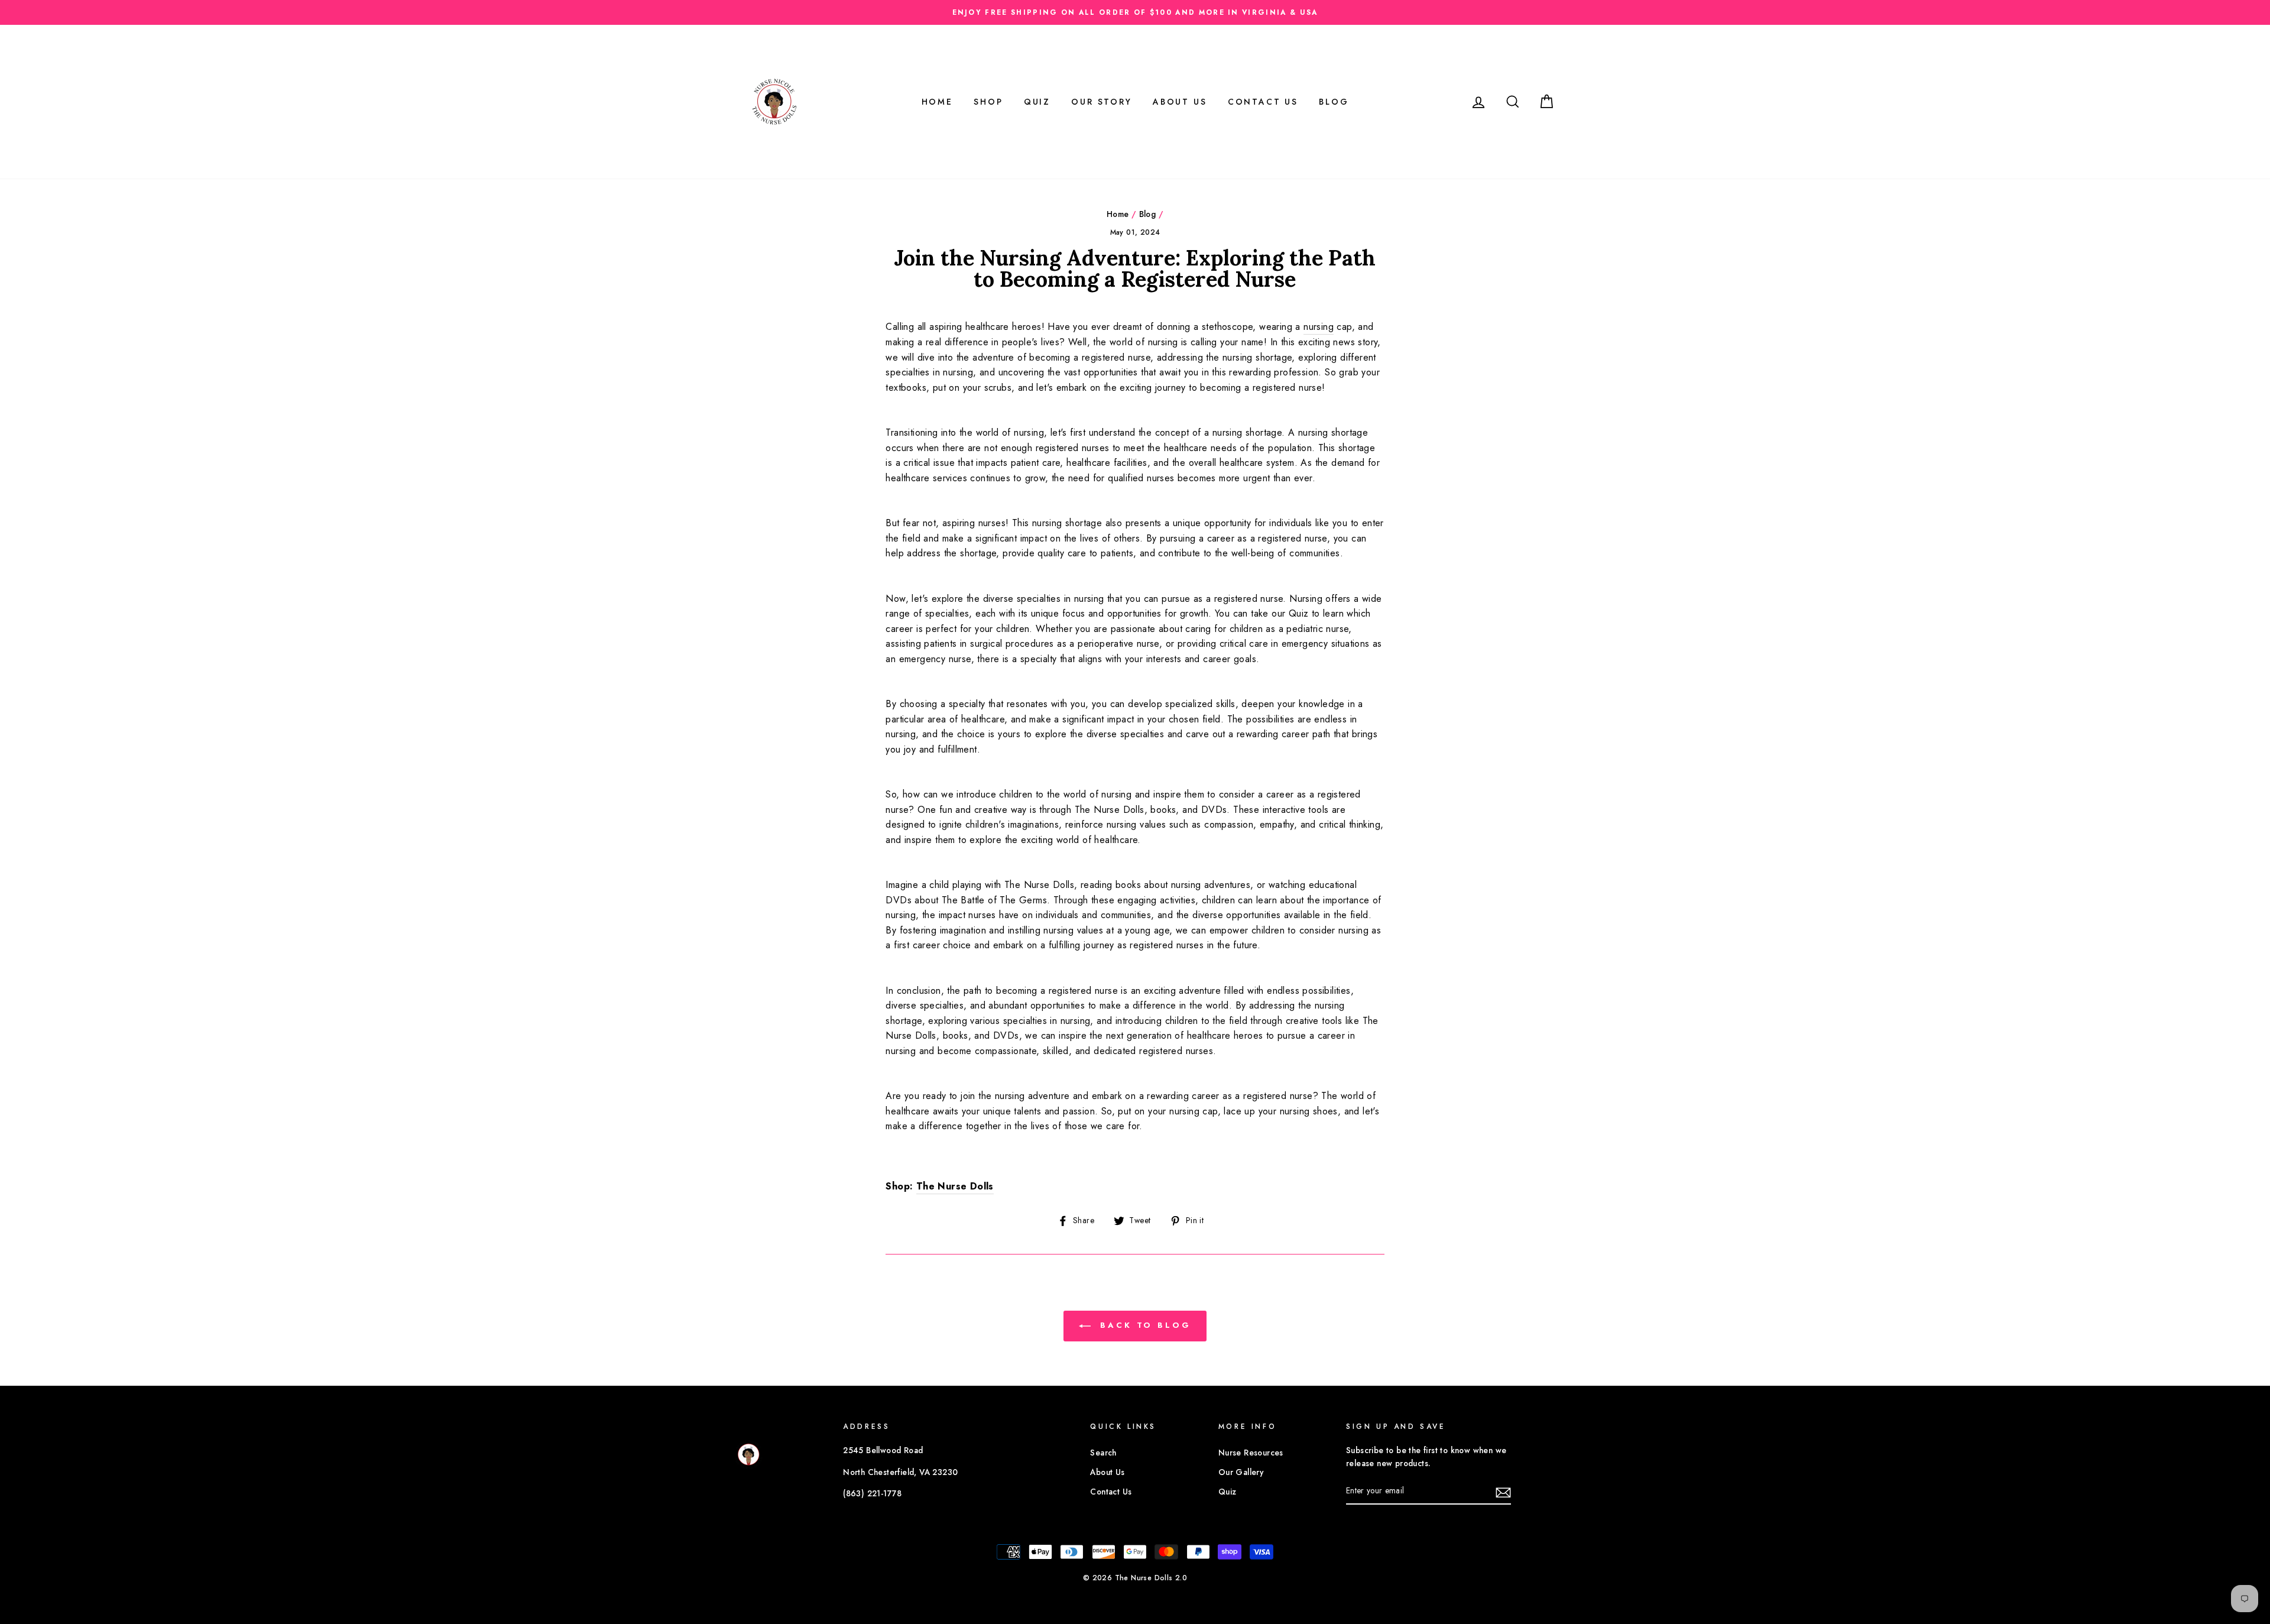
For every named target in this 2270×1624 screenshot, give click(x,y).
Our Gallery (1241, 1472)
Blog (1334, 102)
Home (937, 102)
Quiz (1037, 102)
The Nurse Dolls (955, 1186)
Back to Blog (1143, 1325)
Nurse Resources (1251, 1453)
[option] (1135, 12)
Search (1103, 1453)
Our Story (1101, 102)
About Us (1180, 102)
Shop (988, 102)
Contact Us (1263, 102)
